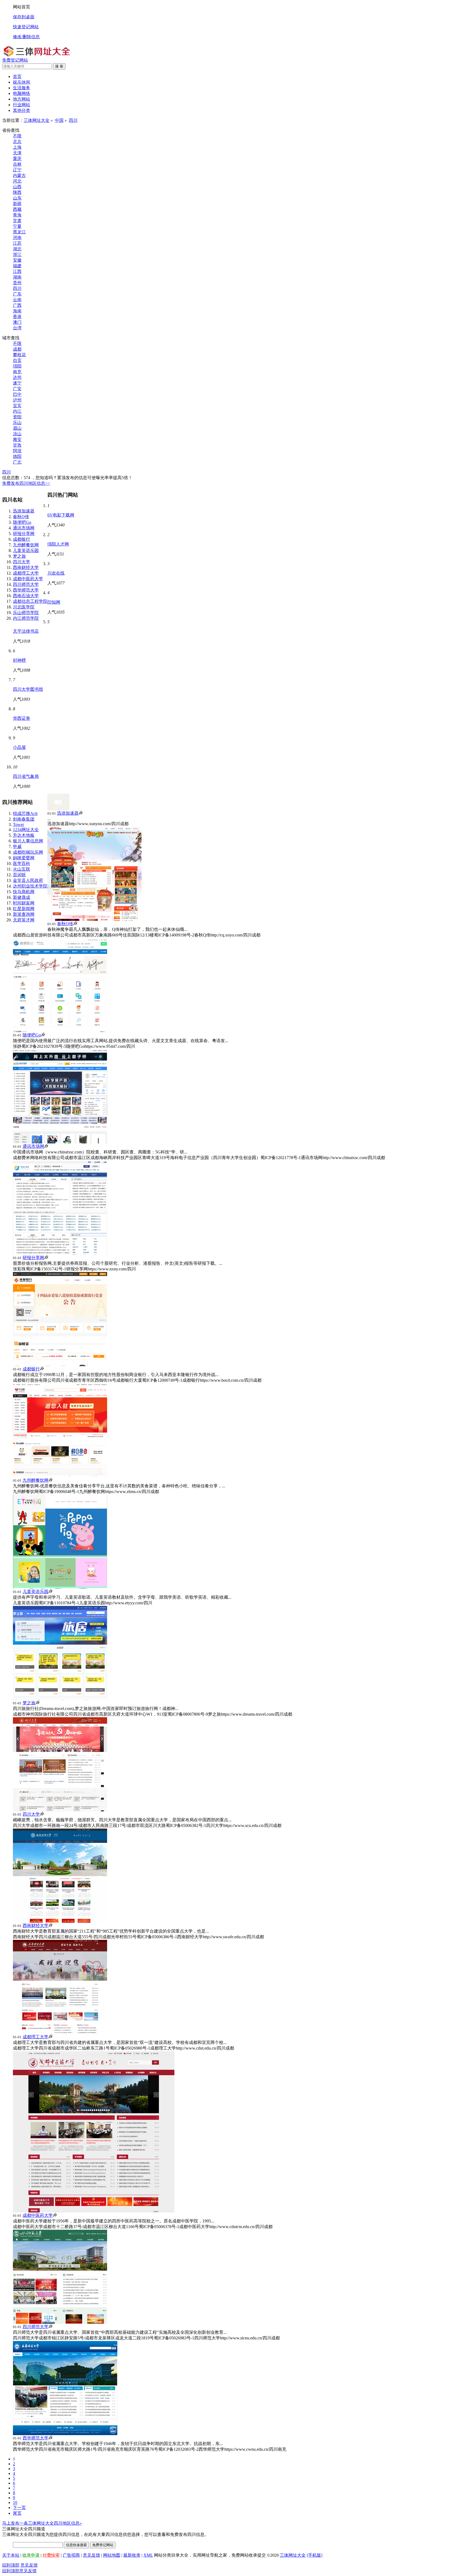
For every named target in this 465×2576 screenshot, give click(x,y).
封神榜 (19, 660)
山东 (17, 198)
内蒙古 (19, 175)
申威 (17, 847)
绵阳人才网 (58, 544)
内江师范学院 (26, 618)
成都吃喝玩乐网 (28, 852)
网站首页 (22, 7)
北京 (17, 142)
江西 (17, 271)
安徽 (17, 260)
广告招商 (71, 2555)
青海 (17, 215)
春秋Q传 (21, 517)
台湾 (17, 328)
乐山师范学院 (26, 613)
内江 (17, 411)
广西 (17, 305)
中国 (59, 120)
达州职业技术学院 (30, 886)
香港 (17, 317)
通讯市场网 (24, 528)
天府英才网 (24, 920)
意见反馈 (91, 2555)
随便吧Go (22, 522)
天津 (17, 153)
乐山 (17, 423)
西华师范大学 (26, 590)
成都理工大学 (26, 573)
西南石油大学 (26, 596)
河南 (17, 238)
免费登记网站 (15, 60)
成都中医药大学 (28, 579)
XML (148, 2555)
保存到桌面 (24, 17)
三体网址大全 (37, 120)
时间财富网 (24, 903)
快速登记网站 (26, 27)
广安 (17, 389)
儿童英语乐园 (26, 551)
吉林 (17, 164)
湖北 (17, 249)
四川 (73, 120)
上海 (17, 147)
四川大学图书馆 (28, 689)
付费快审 (51, 2555)
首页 (17, 76)
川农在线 (56, 573)
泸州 (17, 400)
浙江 (17, 254)
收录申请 (31, 2555)
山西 (17, 187)
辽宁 (17, 170)
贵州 (17, 283)
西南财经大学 (26, 567)
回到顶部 (11, 2565)
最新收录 (132, 2555)
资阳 (17, 417)
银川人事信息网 (28, 841)
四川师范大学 (26, 584)
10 (15, 2502)
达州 (17, 377)
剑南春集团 (24, 819)
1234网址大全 (26, 830)
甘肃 (17, 221)
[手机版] (315, 2555)
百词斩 (19, 875)
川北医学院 (24, 607)
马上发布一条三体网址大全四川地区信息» (42, 2523)
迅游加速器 (24, 511)
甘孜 (17, 445)
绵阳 (17, 366)
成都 (17, 349)
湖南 (17, 277)
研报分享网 (24, 534)
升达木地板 (24, 835)
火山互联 (22, 869)
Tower (18, 824)
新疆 (17, 204)
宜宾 (17, 406)
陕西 (17, 192)
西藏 (17, 209)
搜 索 (59, 66)
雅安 (17, 439)
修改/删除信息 (26, 37)
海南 (17, 311)
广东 (17, 294)
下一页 (19, 2508)
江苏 (17, 243)
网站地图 (112, 2555)
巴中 (17, 394)
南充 (17, 372)
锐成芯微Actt (25, 813)
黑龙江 (19, 232)
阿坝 (17, 451)
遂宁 (17, 383)
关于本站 (11, 2555)
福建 (17, 266)
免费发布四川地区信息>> (26, 483)
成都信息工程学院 (30, 601)
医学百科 (22, 863)
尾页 (17, 2513)
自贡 (17, 360)
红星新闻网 (24, 909)
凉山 (17, 434)
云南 (17, 300)
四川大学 (22, 562)
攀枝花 (19, 355)
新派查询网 (24, 914)
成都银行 (22, 539)
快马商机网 (24, 892)
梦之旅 (19, 556)
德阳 (17, 456)
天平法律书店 (26, 631)
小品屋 (19, 747)
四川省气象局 (26, 776)
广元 (17, 462)
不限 (17, 136)
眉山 (17, 428)
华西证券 (22, 718)
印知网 (54, 602)
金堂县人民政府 (28, 880)
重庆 (17, 158)
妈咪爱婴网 (24, 858)
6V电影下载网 (61, 515)
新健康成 (22, 897)
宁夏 (17, 226)
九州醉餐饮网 (26, 545)
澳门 (17, 322)
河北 (17, 181)
